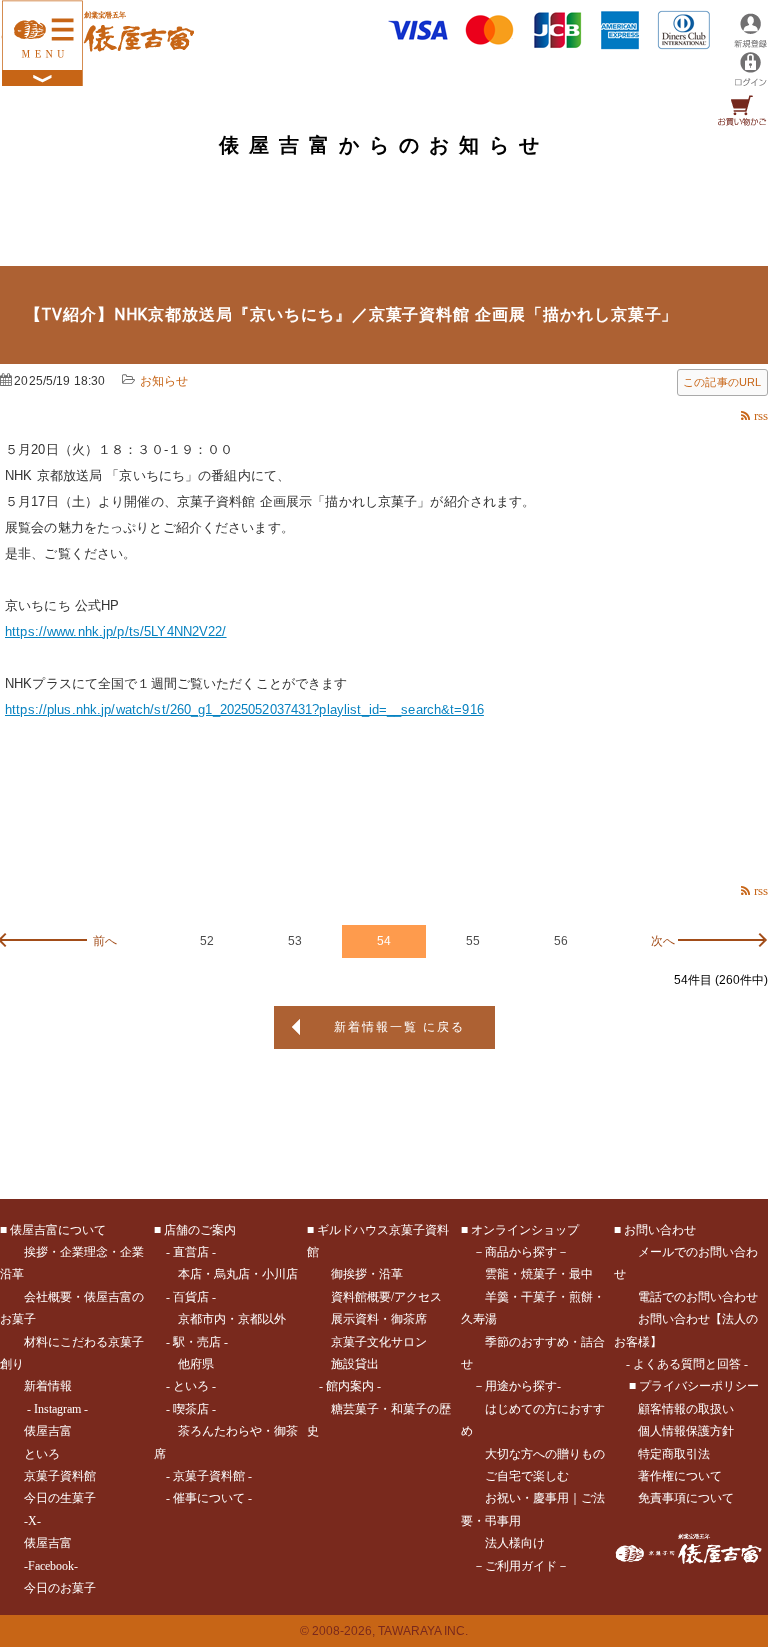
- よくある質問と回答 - (687, 1364)
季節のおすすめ (527, 1342)
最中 (581, 1274)
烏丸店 (232, 1274)
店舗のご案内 (200, 1230)
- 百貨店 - (191, 1297)
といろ (42, 1454)
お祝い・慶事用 (527, 1498)
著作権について (680, 1476)
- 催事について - (209, 1498)
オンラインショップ (525, 1230)
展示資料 (355, 1319)
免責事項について (686, 1498)
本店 (190, 1274)
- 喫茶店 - (191, 1409)
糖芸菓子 (355, 1409)
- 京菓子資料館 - (209, 1476)
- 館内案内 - (350, 1386)
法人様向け (515, 1543)
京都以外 (262, 1319)
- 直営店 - (191, 1252)
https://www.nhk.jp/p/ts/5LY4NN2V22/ (116, 631)
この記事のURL (722, 382)
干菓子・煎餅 (557, 1297)
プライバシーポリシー (699, 1386)
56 (561, 941)
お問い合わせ (660, 1230)
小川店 (280, 1274)
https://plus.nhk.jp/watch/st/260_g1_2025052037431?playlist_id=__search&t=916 (244, 709)
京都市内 (202, 1319)
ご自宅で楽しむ (527, 1476)
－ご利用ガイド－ (521, 1566)
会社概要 (48, 1297)
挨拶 (36, 1252)
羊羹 (497, 1297)
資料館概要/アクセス (386, 1297)
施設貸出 (355, 1364)
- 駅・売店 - (197, 1342)
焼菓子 (539, 1274)
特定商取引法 (674, 1454)
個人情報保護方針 (686, 1431)
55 (473, 941)
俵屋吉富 (48, 1431)
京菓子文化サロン (379, 1342)
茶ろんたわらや (220, 1431)
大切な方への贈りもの (545, 1454)
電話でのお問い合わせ (698, 1297)
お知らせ (164, 381)
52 (207, 941)
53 (295, 941)
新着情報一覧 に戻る (399, 1027)
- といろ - (191, 1386)
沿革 (391, 1274)
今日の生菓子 (60, 1498)
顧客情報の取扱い (686, 1409)
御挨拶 (349, 1274)
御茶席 (409, 1319)
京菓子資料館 (60, 1476)
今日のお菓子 (60, 1588)
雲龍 (497, 1274)
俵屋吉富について (58, 1230)
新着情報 (48, 1386)
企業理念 (84, 1252)
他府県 (196, 1364)
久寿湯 (479, 1319)
